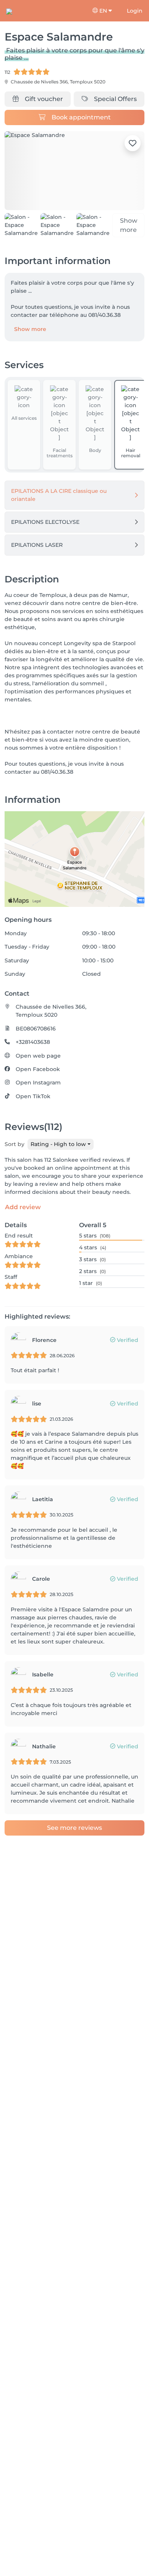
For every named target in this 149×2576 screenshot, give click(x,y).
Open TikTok (33, 1096)
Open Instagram (38, 1083)
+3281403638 (33, 1042)
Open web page (38, 1056)
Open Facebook (38, 1069)
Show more (30, 329)
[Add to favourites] (133, 143)
